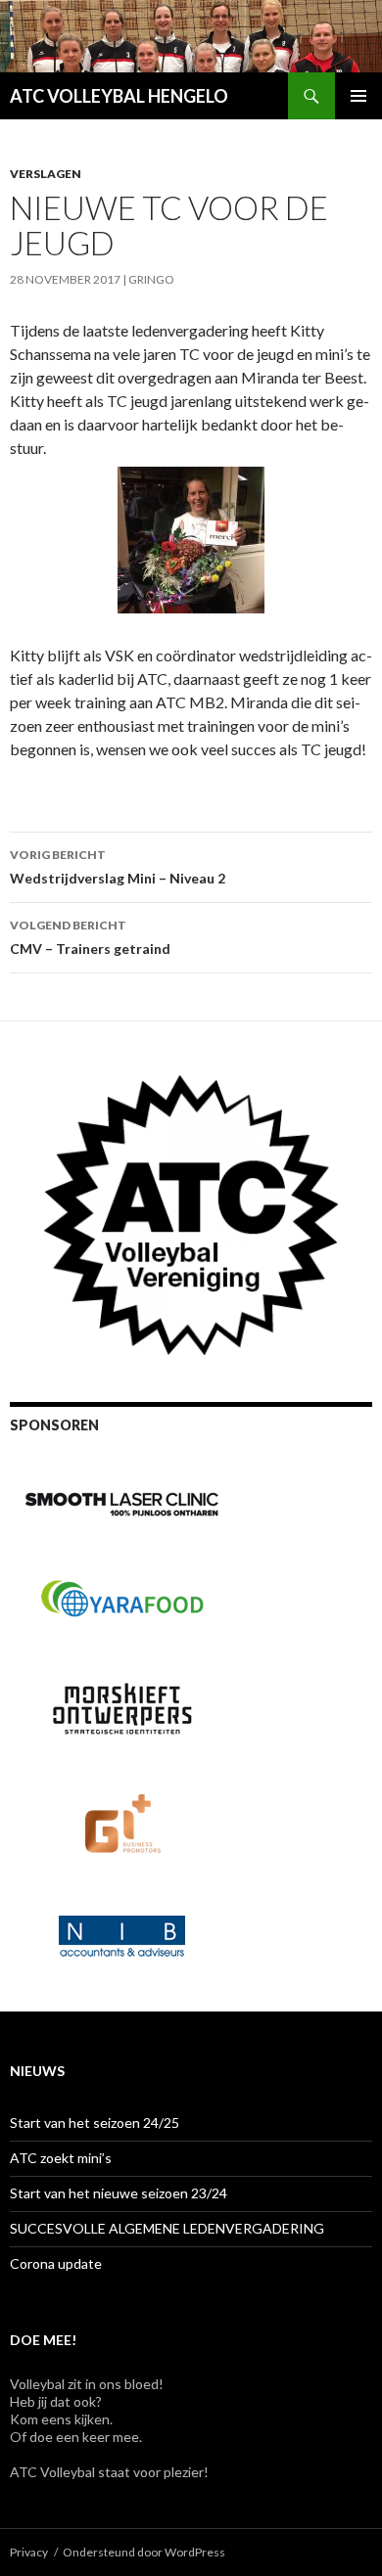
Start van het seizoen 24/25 (95, 2123)
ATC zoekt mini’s (61, 2158)
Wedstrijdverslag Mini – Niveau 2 (118, 867)
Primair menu (358, 96)
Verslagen (46, 174)
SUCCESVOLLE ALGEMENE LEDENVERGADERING (167, 2228)
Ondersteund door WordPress (144, 2552)
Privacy (29, 2552)
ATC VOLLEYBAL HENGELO (119, 96)
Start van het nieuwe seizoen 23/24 (119, 2193)
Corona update (56, 2263)
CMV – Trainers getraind (90, 937)
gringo (151, 279)
